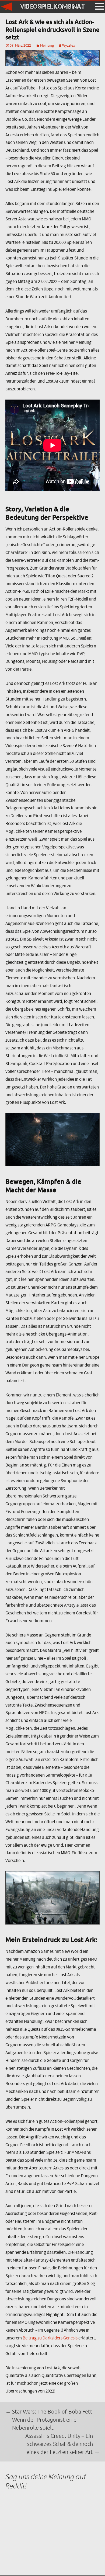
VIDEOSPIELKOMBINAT (52, 6)
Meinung (47, 45)
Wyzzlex (69, 45)
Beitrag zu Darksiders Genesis (50, 2338)
